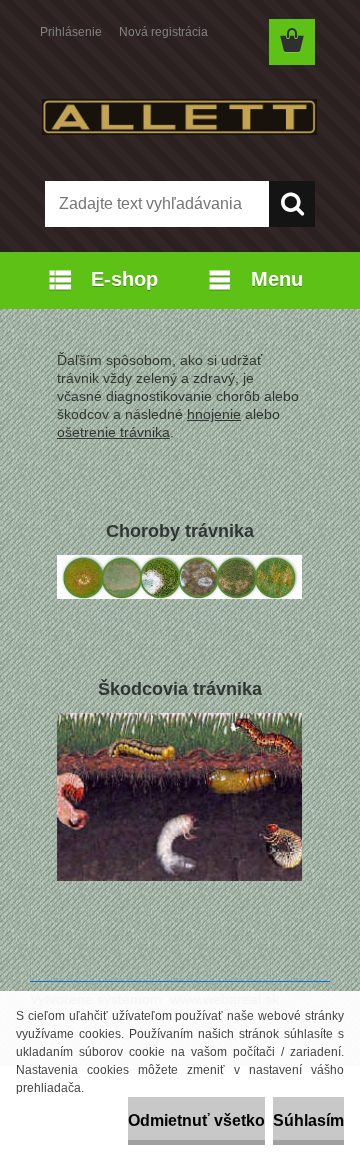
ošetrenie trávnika (113, 432)
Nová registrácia (163, 32)
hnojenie (214, 414)
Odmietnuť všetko (196, 1120)
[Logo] (179, 117)
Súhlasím (308, 1120)
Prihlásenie (71, 32)
